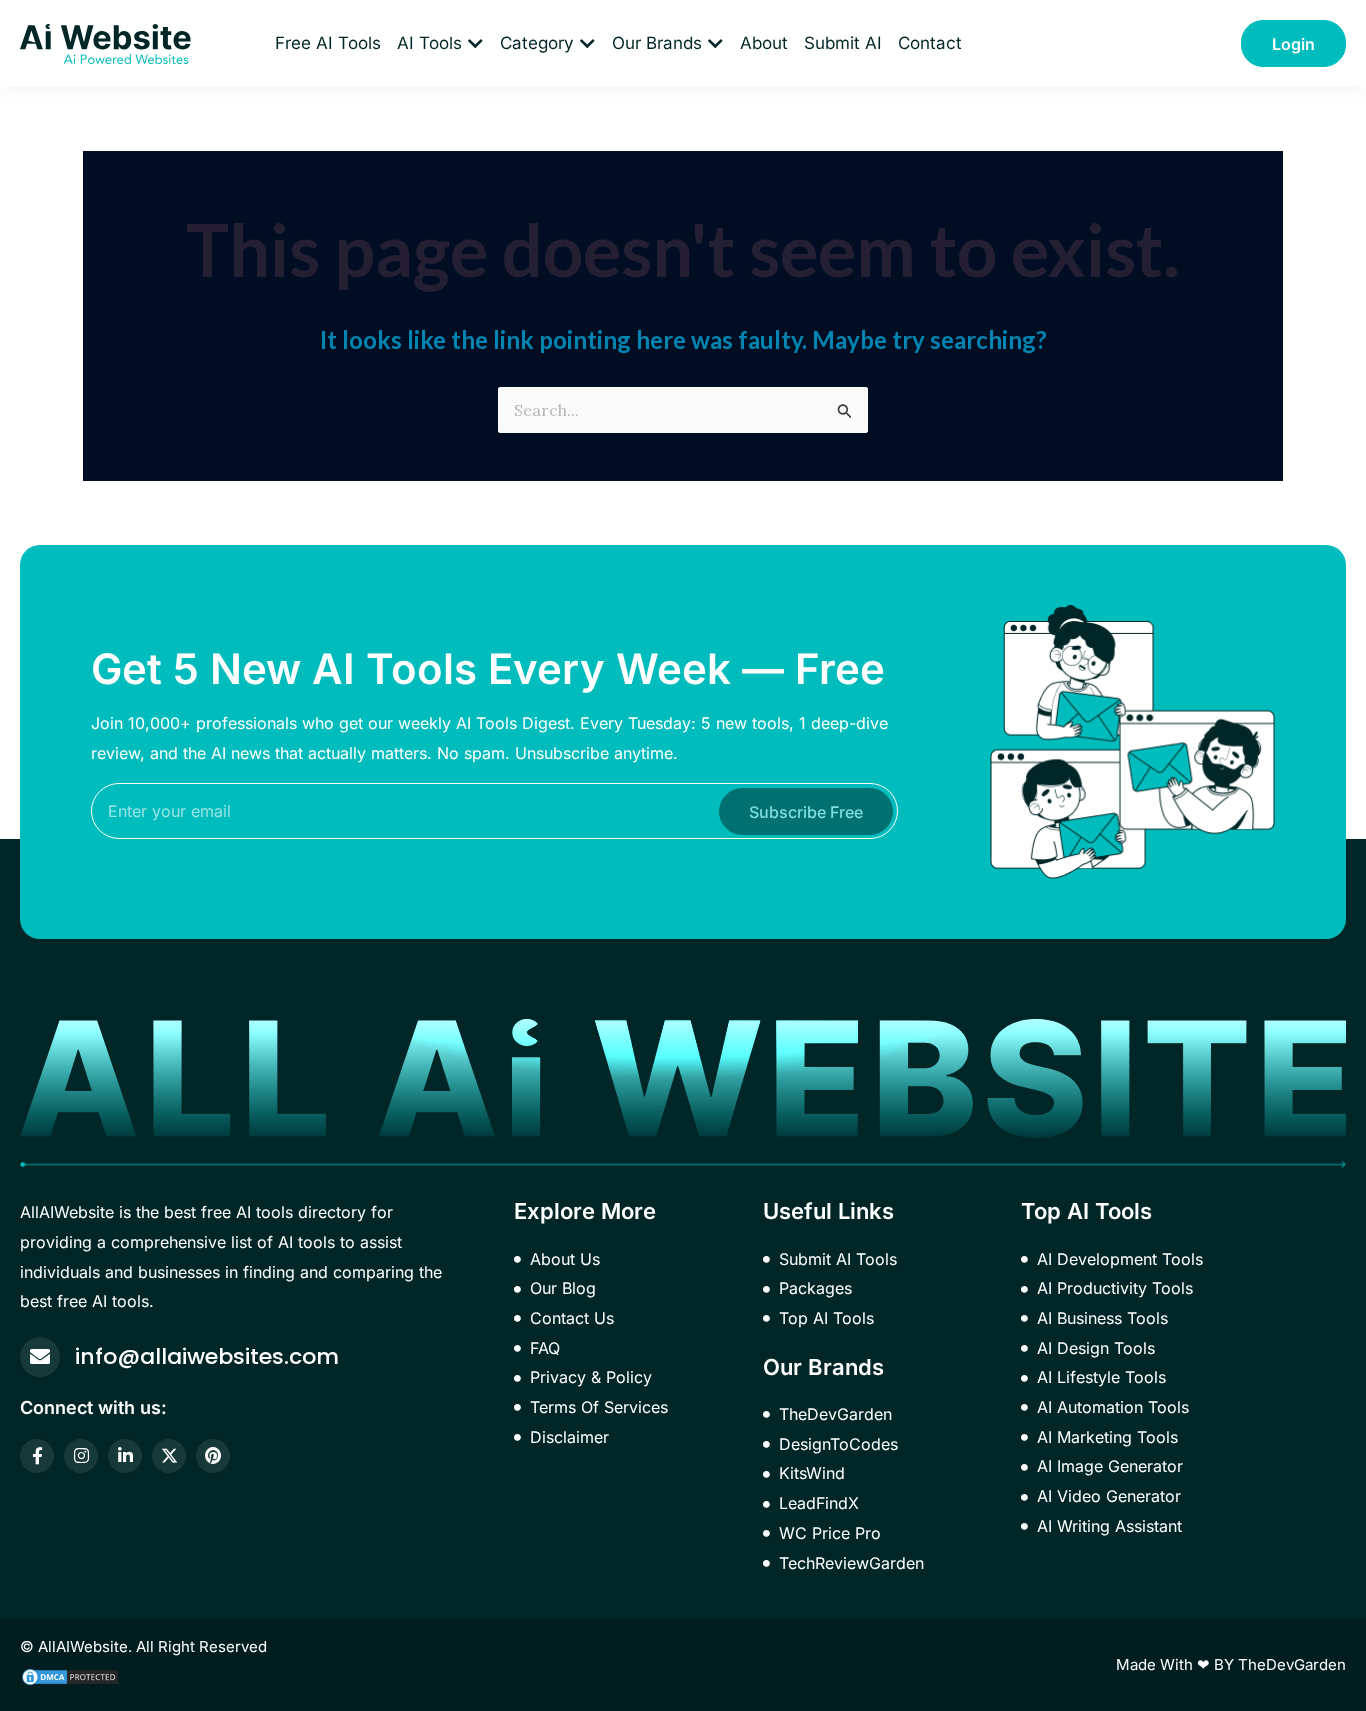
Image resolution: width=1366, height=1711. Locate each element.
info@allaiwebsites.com (207, 1356)
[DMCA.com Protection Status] (70, 1675)
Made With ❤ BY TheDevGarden (1231, 1664)
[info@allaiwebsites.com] (40, 1357)
